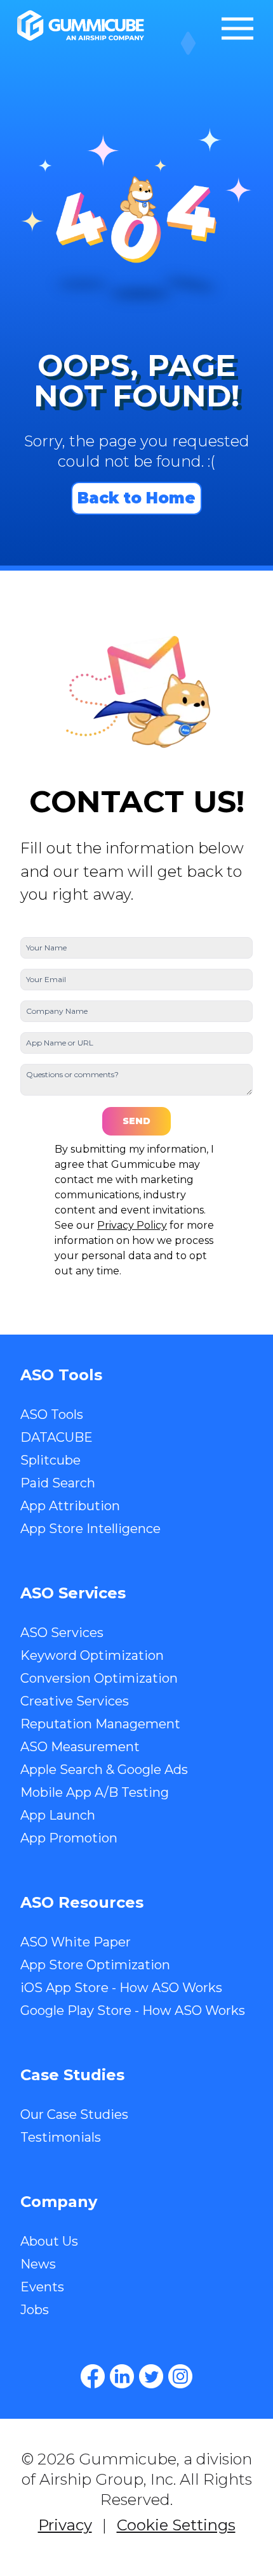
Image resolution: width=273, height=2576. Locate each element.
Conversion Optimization (99, 1678)
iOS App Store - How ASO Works (121, 1988)
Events (42, 2287)
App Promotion (69, 1838)
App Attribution (70, 1506)
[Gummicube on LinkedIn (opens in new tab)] (122, 2376)
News (38, 2264)
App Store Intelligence (90, 1529)
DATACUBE (57, 1437)
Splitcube (50, 1460)
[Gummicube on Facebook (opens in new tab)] (93, 2376)
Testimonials (61, 2137)
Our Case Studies (74, 2114)
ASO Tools (52, 1414)
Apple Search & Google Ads (104, 1770)
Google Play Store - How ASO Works (133, 2010)
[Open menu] (237, 29)
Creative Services (75, 1701)
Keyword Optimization (92, 1655)
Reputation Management (100, 1724)
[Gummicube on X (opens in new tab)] (151, 2376)
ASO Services (62, 1633)
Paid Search (58, 1483)
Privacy (65, 2525)
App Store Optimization (95, 1965)
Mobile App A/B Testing (95, 1792)
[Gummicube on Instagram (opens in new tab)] (180, 2376)
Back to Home (136, 498)
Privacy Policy (132, 1225)
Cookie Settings (176, 2525)
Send (136, 1121)
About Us (49, 2241)
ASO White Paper (76, 1942)
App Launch (58, 1815)
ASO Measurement (80, 1747)
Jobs (35, 2310)
